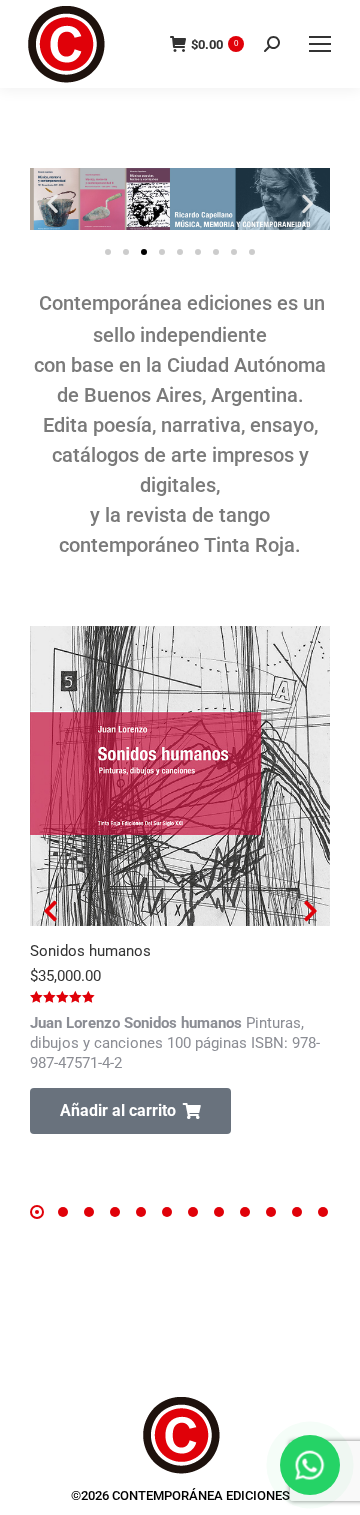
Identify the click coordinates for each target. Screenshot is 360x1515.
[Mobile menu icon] (320, 44)
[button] (52, 202)
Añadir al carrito (118, 1110)
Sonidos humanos (90, 951)
